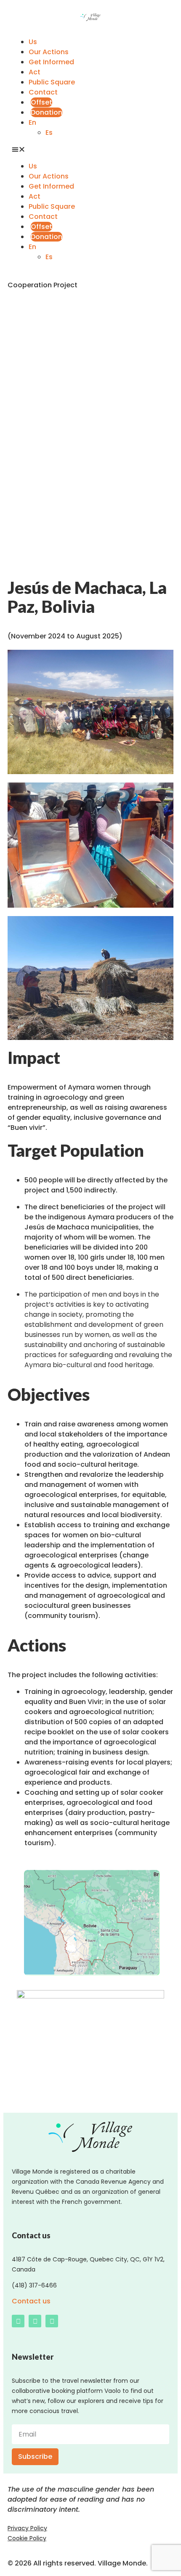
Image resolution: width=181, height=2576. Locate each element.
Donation (47, 112)
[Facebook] (18, 2321)
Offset (41, 102)
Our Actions (49, 52)
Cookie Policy (27, 2538)
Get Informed (51, 62)
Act (35, 72)
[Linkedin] (52, 2321)
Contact (43, 92)
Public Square (52, 82)
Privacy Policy (27, 2528)
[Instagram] (35, 2321)
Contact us (31, 2301)
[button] (90, 150)
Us (33, 42)
